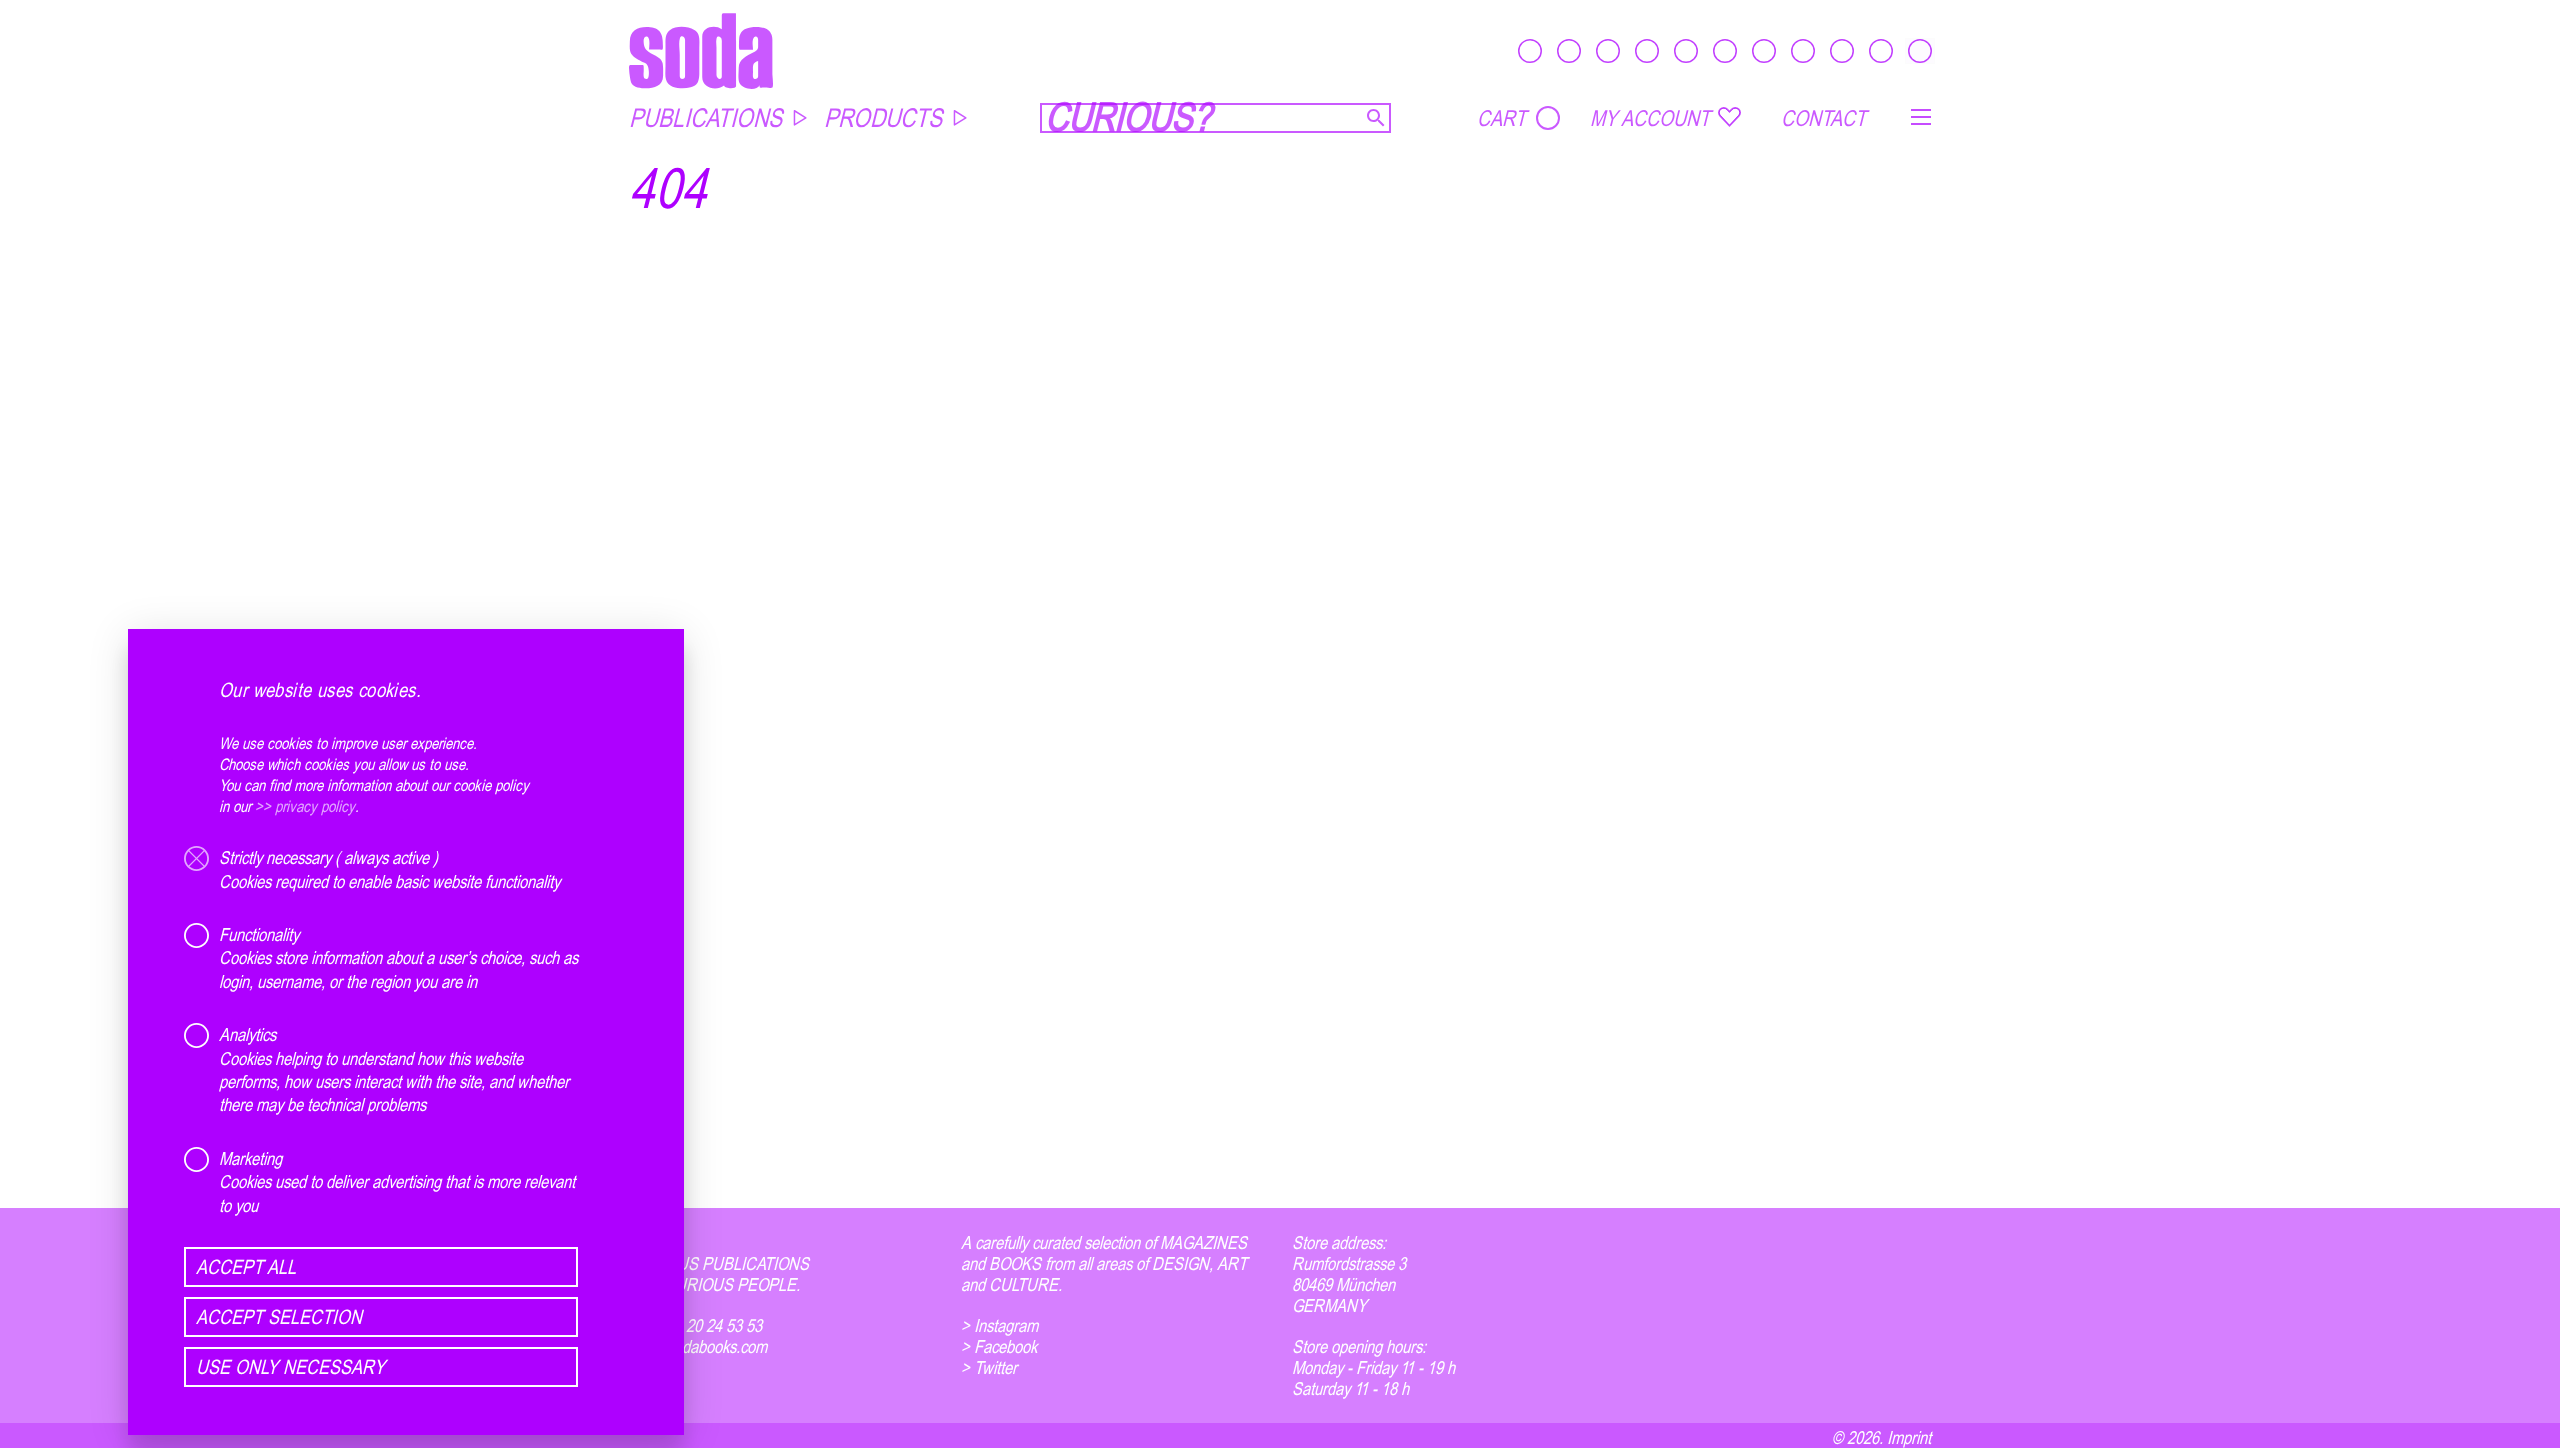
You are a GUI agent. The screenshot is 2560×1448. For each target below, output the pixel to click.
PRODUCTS (883, 117)
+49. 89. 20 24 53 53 (695, 1325)
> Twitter (989, 1367)
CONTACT (1823, 118)
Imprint (1909, 1437)
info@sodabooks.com (698, 1346)
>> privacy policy (305, 806)
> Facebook (999, 1346)
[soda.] (701, 50)
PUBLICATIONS (705, 117)
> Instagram (999, 1325)
